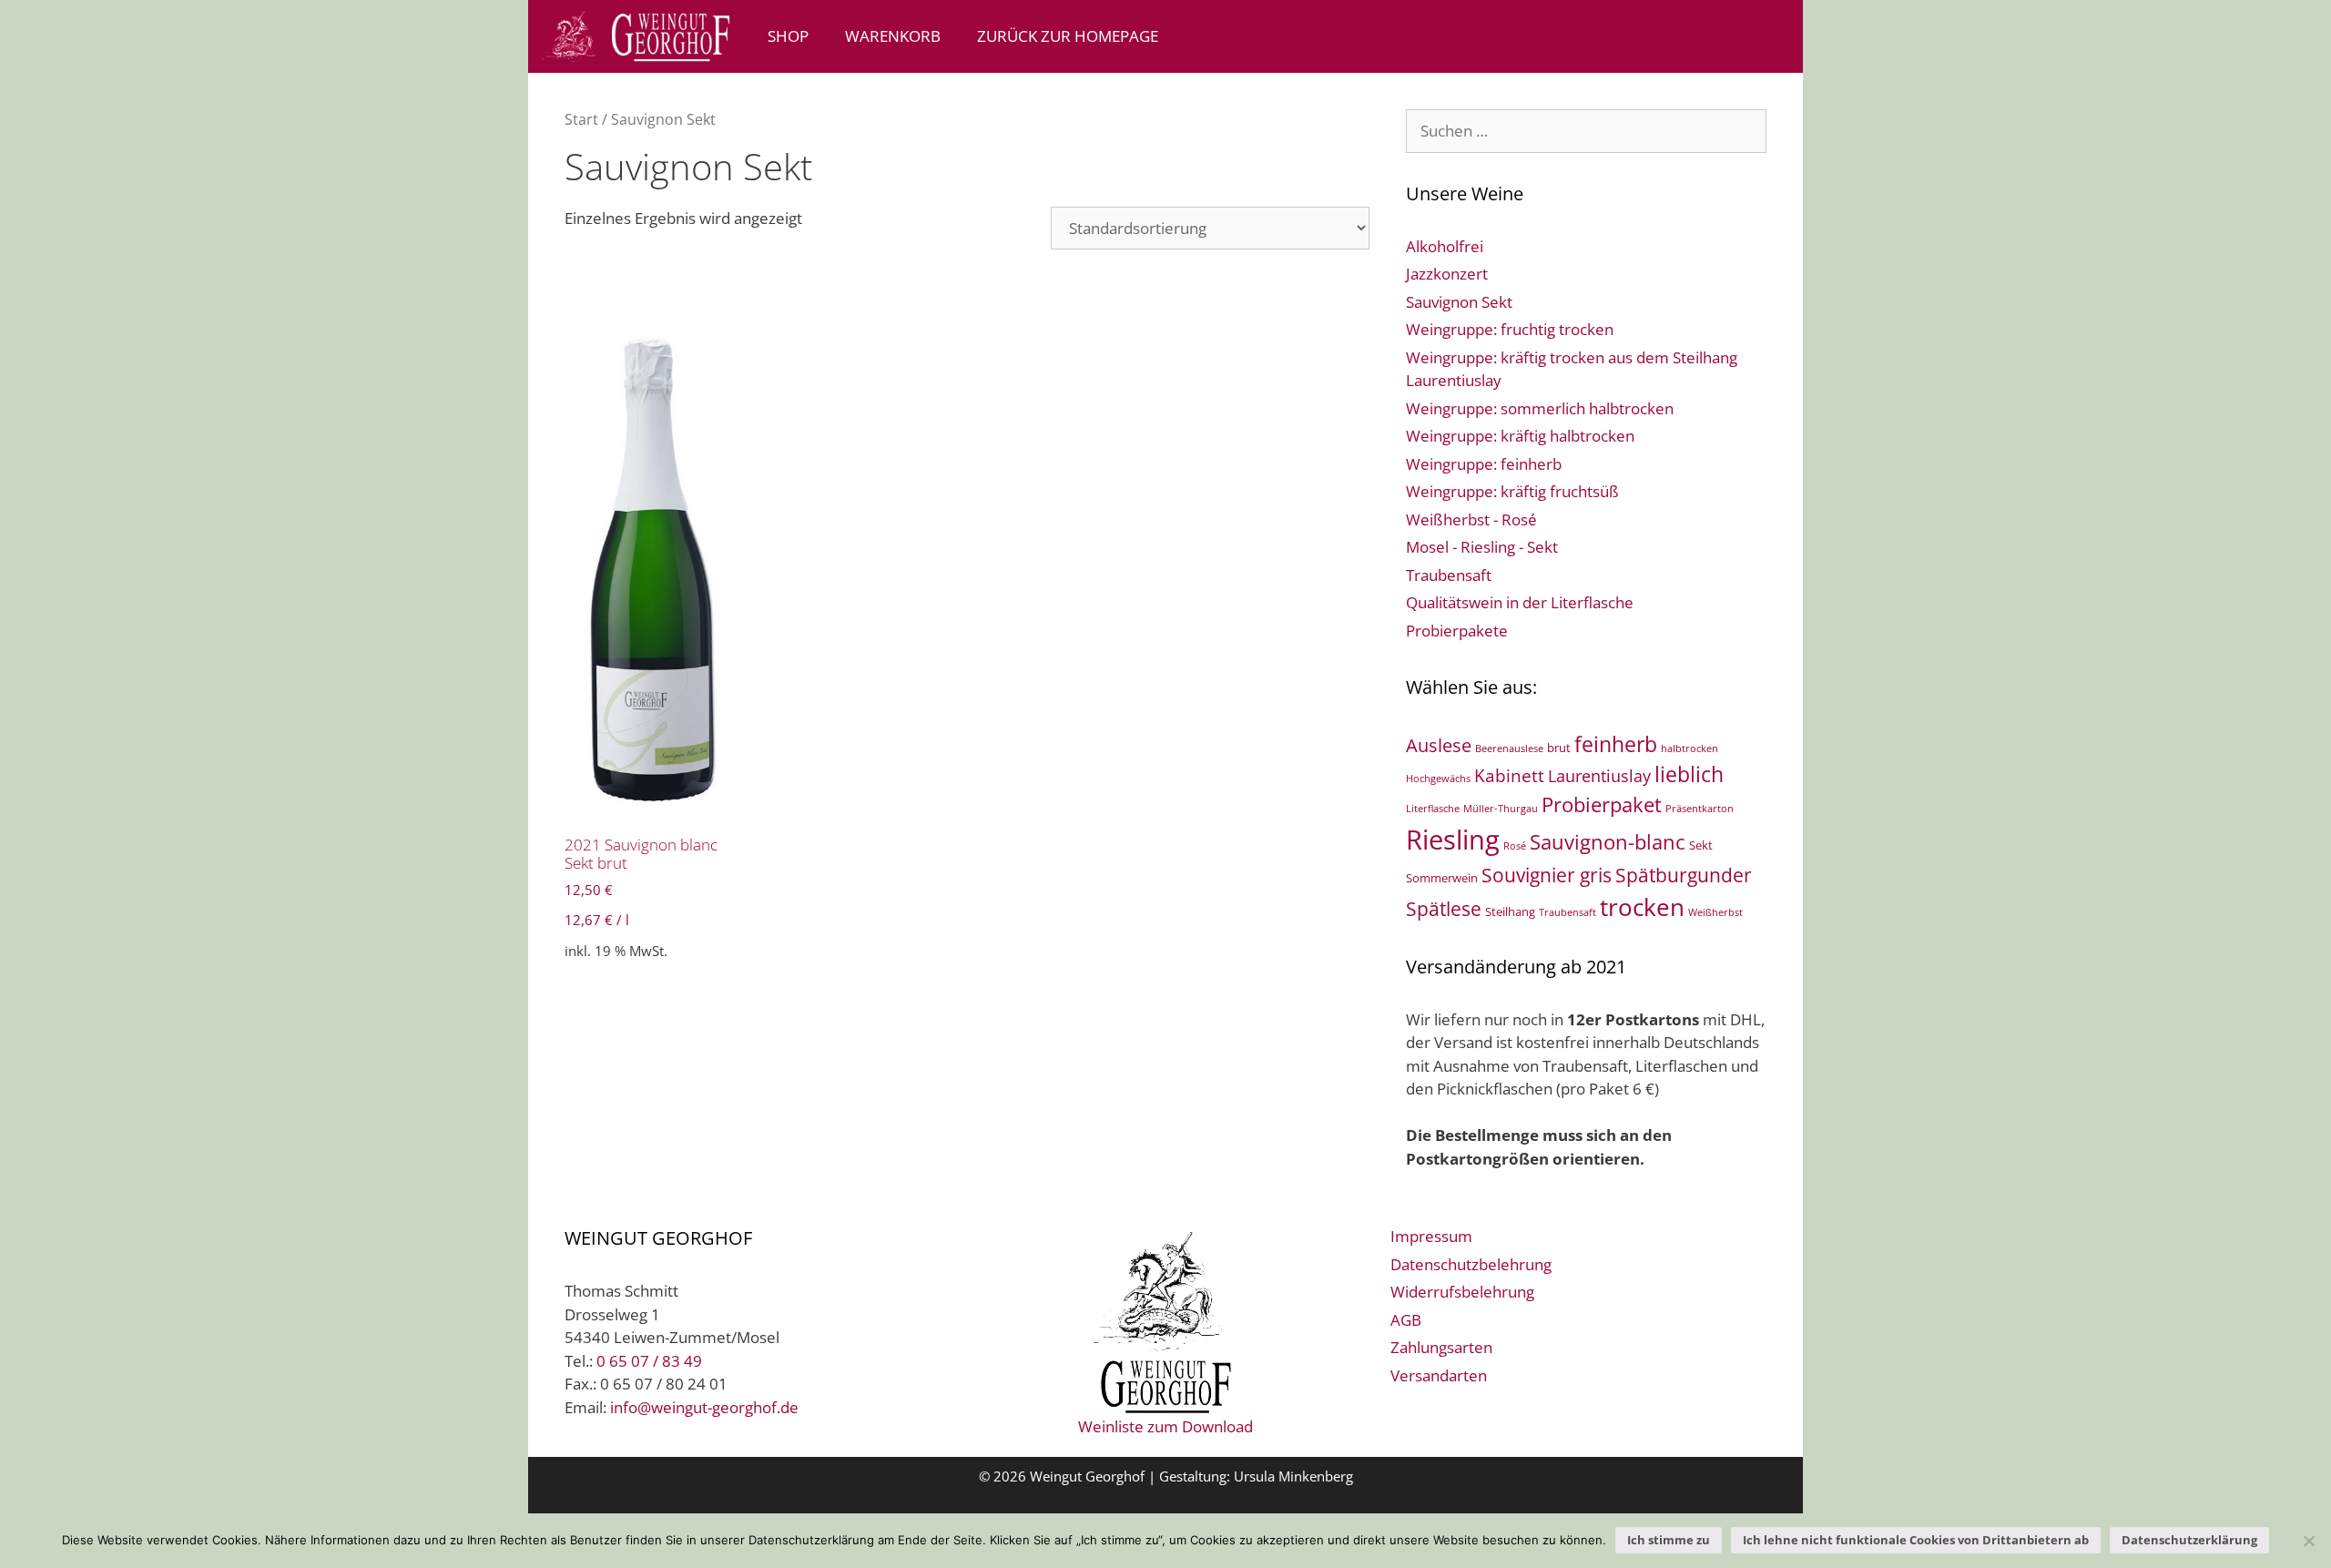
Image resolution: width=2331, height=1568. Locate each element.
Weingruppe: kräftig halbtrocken (1520, 436)
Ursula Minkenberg (1293, 1476)
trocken (1642, 907)
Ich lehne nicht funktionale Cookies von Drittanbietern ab (1916, 1540)
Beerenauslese (1509, 748)
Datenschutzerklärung (2189, 1540)
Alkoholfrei (1445, 246)
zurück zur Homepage (1068, 36)
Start (581, 119)
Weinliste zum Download (1165, 1426)
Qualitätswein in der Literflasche (1520, 602)
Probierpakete (1457, 631)
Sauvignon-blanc (1608, 842)
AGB (1406, 1320)
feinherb (1616, 744)
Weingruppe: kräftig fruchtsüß (1512, 491)
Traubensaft (1449, 575)
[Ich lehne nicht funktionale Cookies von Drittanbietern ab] (2308, 1541)
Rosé (1515, 846)
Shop (788, 36)
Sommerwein (1442, 878)
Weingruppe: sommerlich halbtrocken (1540, 408)
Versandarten (1439, 1375)
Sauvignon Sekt (1459, 302)
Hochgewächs (1438, 779)
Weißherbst (1715, 912)
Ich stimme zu (1669, 1540)
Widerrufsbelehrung (1462, 1292)
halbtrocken (1690, 748)
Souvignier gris (1547, 875)
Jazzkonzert (1447, 274)
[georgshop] (639, 36)
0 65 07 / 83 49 (649, 1361)
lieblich (1689, 774)
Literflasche (1433, 809)
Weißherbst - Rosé (1471, 519)
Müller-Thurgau (1501, 809)
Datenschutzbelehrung (1471, 1264)
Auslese (1439, 745)
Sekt (1701, 845)
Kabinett (1509, 776)
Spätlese (1444, 908)
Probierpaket (1602, 804)
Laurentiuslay (1599, 776)
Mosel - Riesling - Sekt (1482, 547)
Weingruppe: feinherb (1484, 464)
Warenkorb (893, 36)
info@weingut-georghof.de (704, 1407)
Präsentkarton (1700, 809)
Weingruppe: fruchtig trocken (1510, 329)
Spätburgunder (1684, 875)
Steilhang (1510, 911)
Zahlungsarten (1441, 1347)
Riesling (1453, 840)
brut (1559, 748)
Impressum (1431, 1236)
